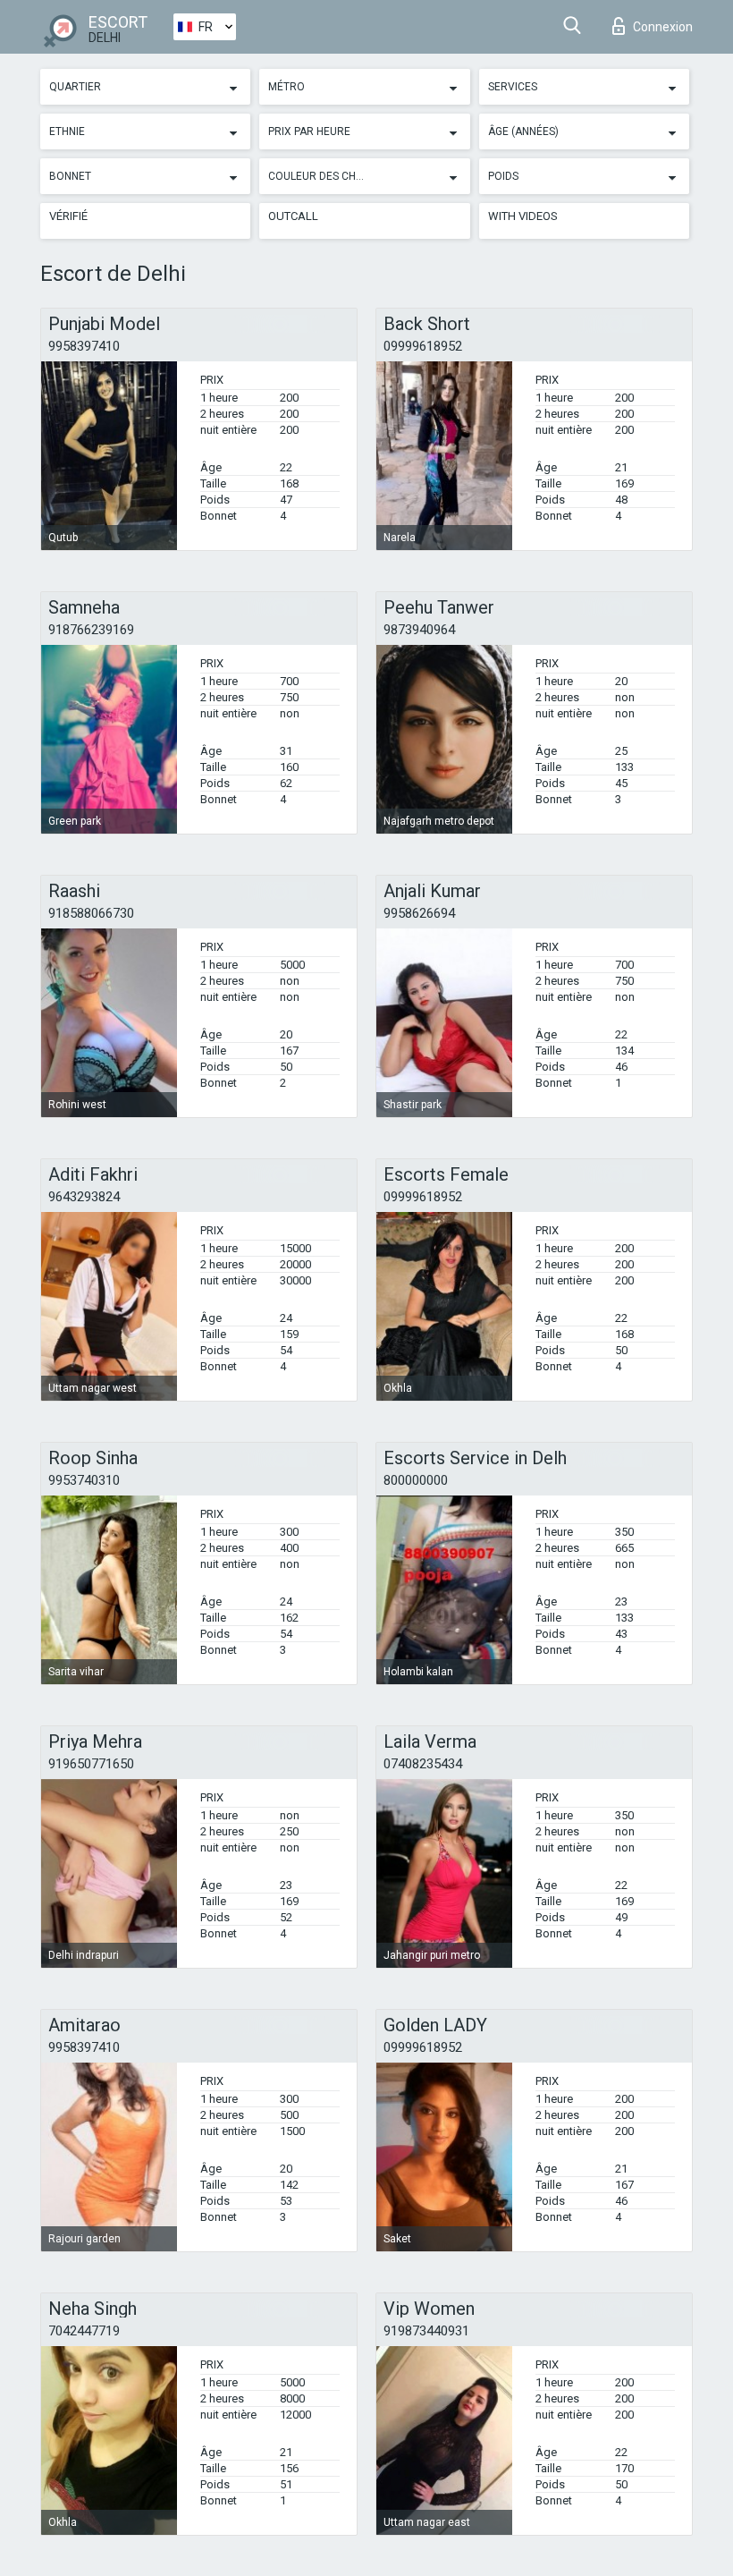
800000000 (416, 1480)
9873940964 (419, 630)
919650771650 (91, 1764)
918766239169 (91, 630)
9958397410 (84, 346)
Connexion (663, 27)
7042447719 (84, 2331)
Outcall (293, 216)
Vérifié (68, 216)
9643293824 (84, 1197)
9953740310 (84, 1480)
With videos (523, 216)
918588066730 (91, 913)
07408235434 (423, 1764)
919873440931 (426, 2331)
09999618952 (423, 346)
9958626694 (419, 913)
